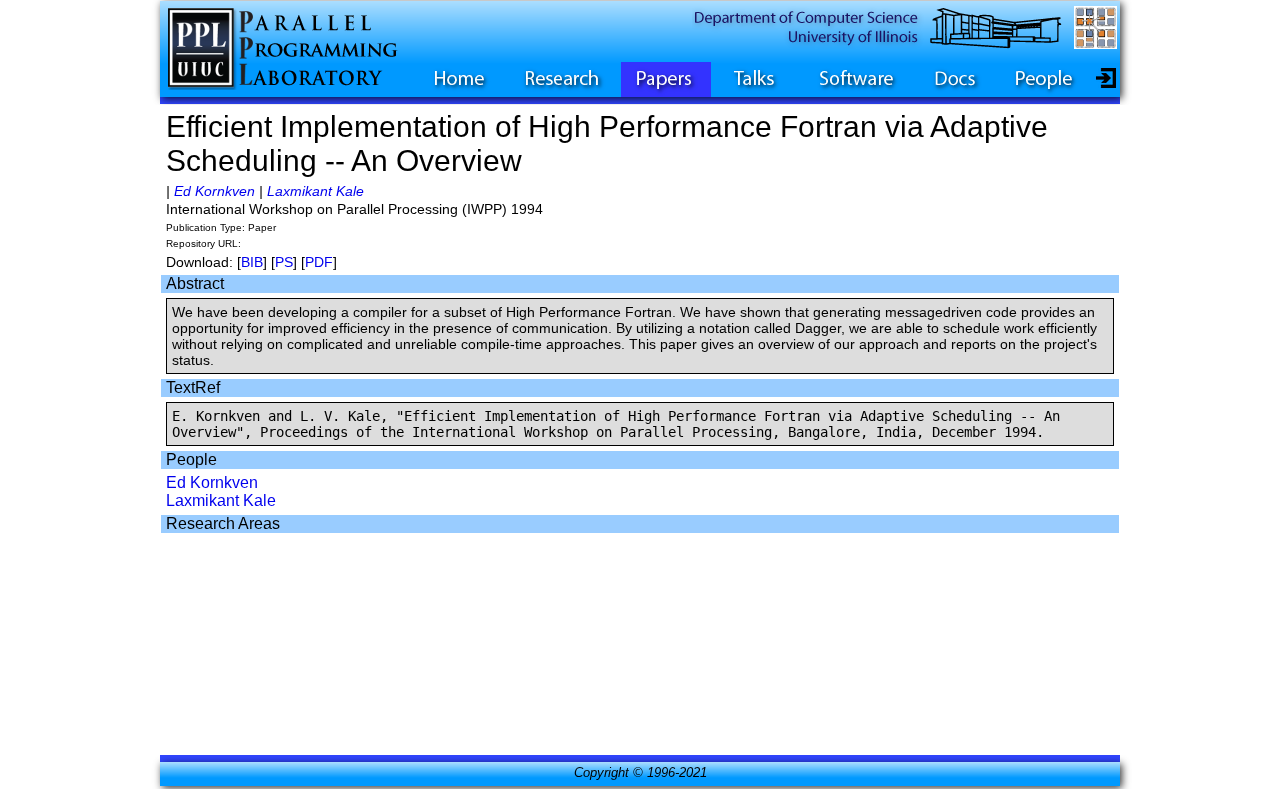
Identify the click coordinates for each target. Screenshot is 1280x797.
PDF (319, 262)
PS (284, 262)
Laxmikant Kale (315, 191)
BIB (252, 262)
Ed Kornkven (214, 191)
